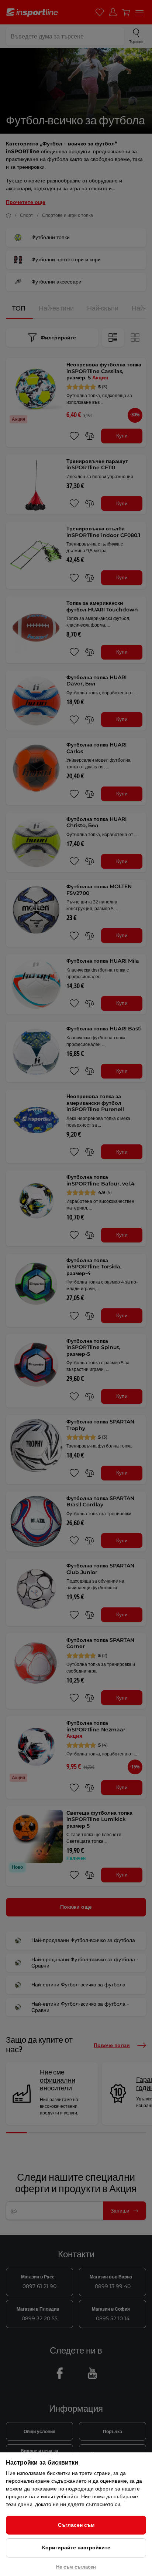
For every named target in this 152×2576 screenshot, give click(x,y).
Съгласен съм (76, 2525)
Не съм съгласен (76, 2567)
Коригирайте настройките (76, 2548)
